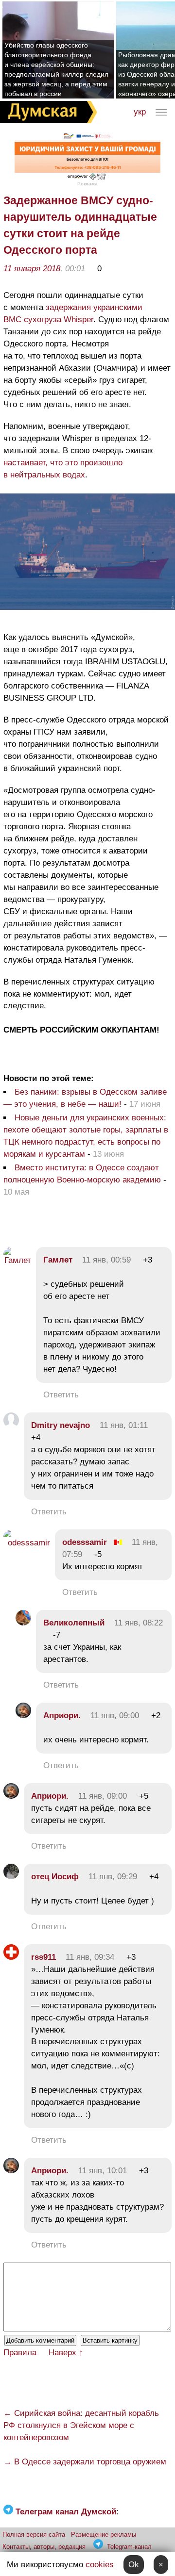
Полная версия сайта (34, 2535)
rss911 (44, 1957)
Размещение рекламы (104, 2535)
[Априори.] (23, 1715)
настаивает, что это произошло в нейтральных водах (63, 469)
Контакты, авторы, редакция (44, 2547)
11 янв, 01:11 (124, 1425)
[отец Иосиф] (11, 1877)
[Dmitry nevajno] (11, 1425)
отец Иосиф (55, 1877)
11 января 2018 (32, 269)
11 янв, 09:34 (90, 1957)
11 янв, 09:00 (115, 1715)
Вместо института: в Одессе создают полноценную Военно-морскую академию (82, 1174)
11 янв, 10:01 (103, 2171)
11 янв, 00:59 (106, 1260)
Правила (20, 2353)
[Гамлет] (17, 1260)
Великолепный (74, 1623)
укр (140, 112)
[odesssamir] (27, 1543)
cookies (100, 2565)
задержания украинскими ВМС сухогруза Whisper (73, 313)
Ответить (61, 1395)
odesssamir (85, 1542)
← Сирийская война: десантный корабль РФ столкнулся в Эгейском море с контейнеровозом (81, 2425)
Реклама (87, 184)
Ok (134, 2565)
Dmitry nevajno (61, 1425)
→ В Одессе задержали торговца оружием (85, 2462)
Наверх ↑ (66, 2353)
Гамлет (58, 1260)
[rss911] (11, 1957)
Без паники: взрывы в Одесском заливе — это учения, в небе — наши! (85, 1098)
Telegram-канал (129, 2547)
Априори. (62, 1715)
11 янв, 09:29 (113, 1877)
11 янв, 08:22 (139, 1623)
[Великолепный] (23, 1623)
